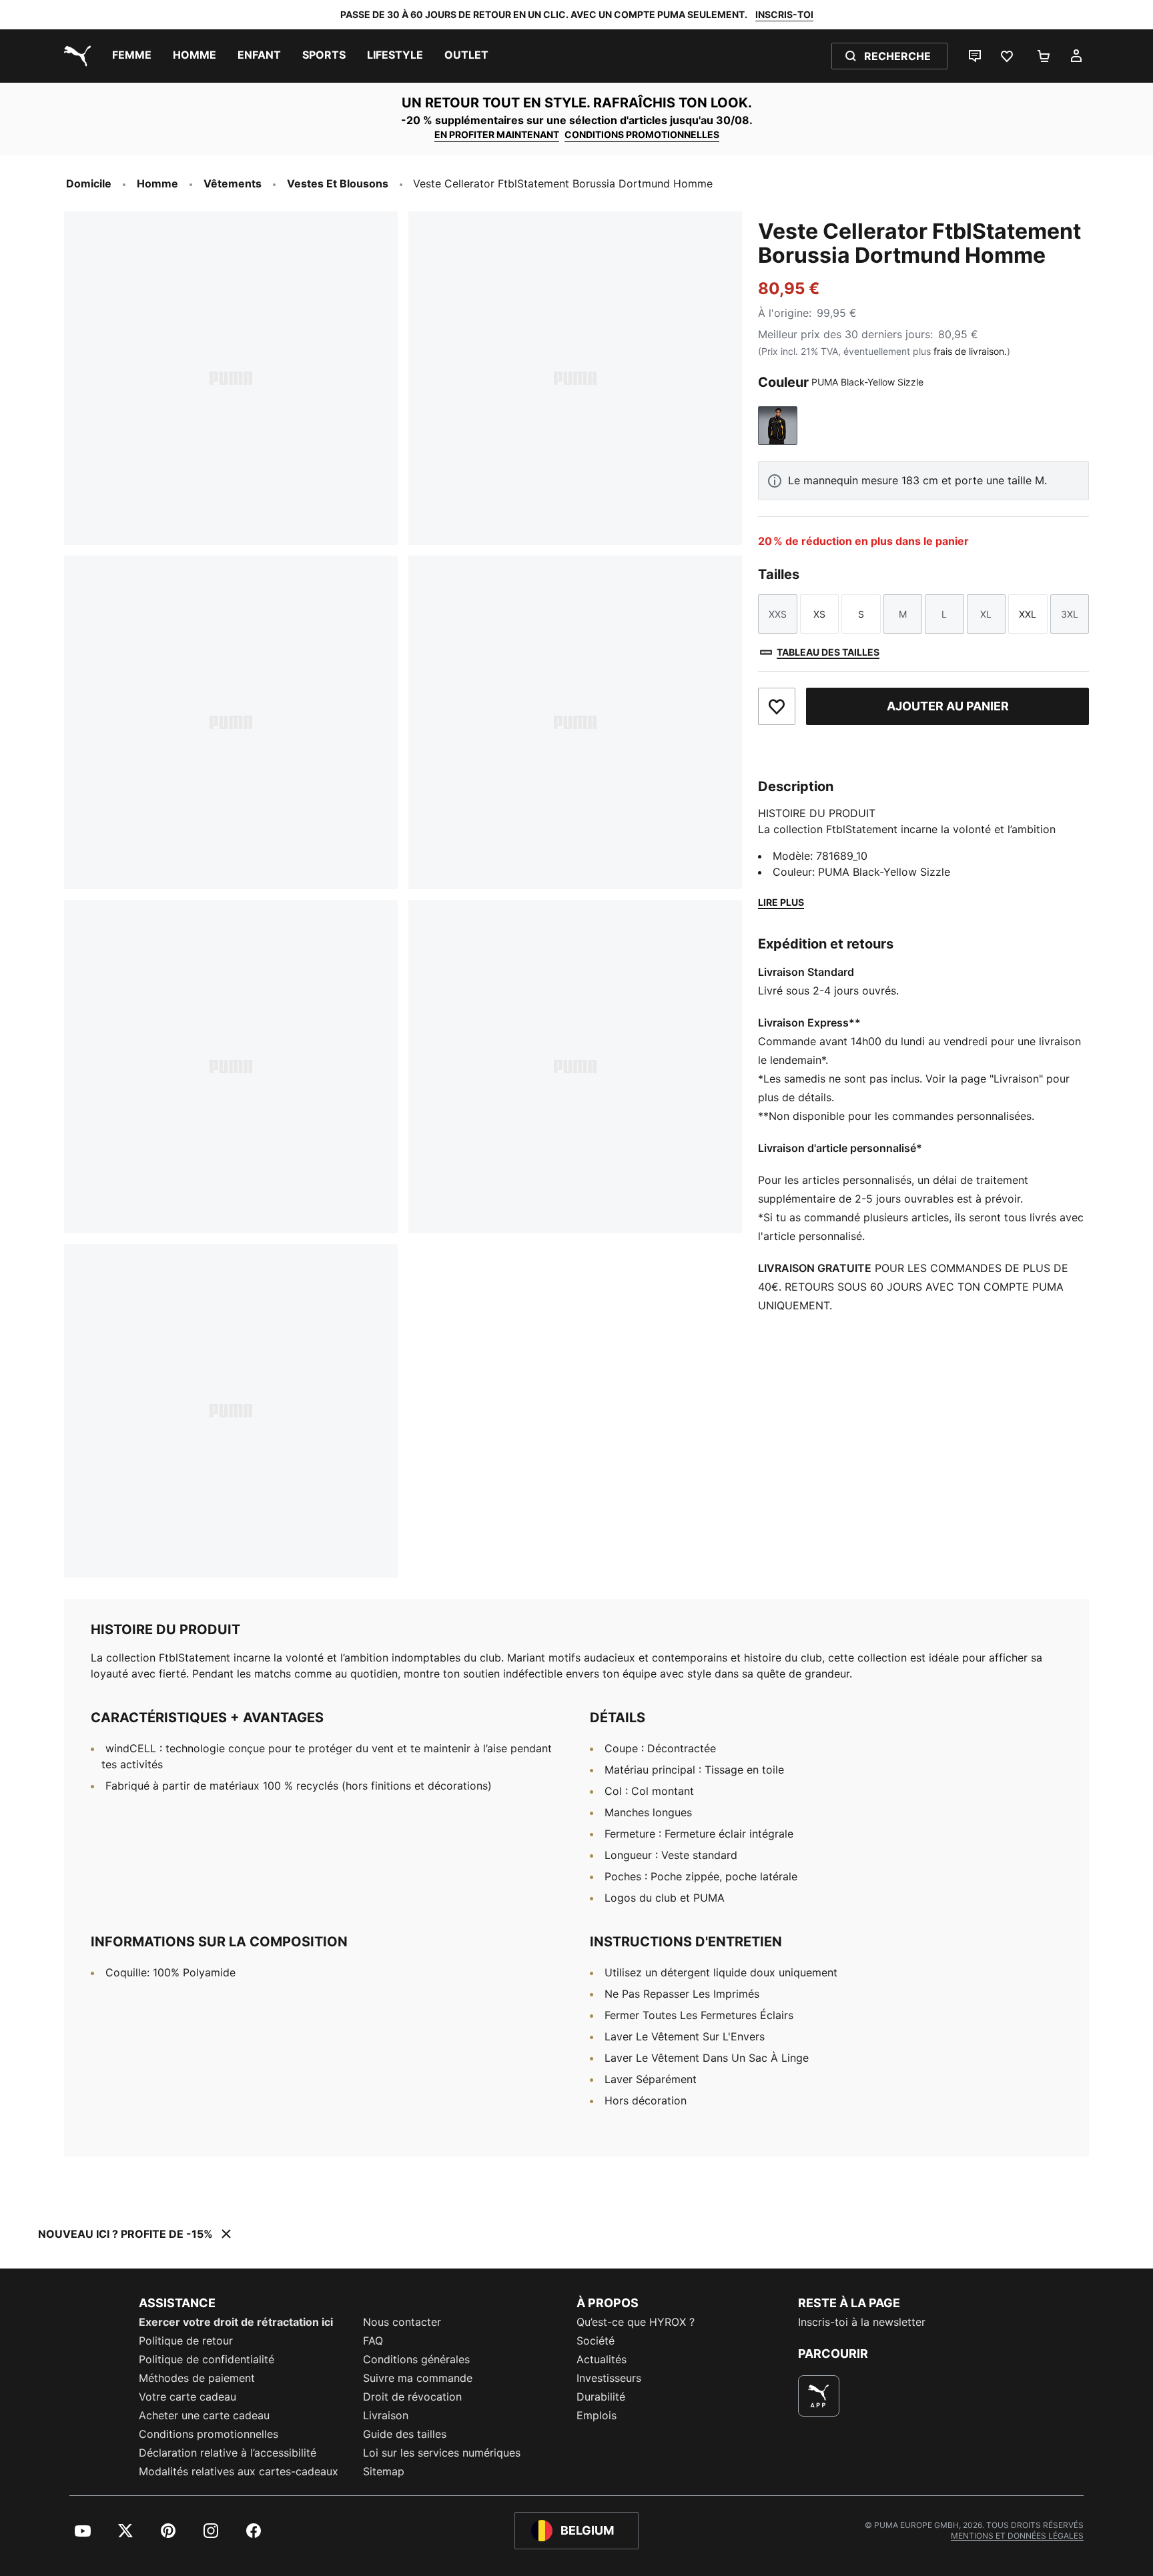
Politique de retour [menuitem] (186, 2341)
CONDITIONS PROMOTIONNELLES (642, 134)
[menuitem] (132, 56)
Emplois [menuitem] (597, 2415)
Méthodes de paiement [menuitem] (197, 2378)
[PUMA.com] (75, 56)
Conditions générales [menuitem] (416, 2359)
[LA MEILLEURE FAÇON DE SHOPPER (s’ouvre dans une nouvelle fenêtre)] (819, 2396)
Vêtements (233, 183)
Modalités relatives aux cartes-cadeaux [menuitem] (239, 2471)
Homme (157, 183)
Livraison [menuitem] (386, 2415)
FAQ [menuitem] (373, 2341)
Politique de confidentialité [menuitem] (207, 2359)
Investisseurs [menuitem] (609, 2378)
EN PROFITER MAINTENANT (497, 134)
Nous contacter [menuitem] (402, 2322)
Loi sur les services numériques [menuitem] (442, 2453)
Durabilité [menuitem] (601, 2397)
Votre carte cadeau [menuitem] (187, 2397)
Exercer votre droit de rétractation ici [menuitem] (236, 2322)
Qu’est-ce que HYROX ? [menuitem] (636, 2322)
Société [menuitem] (596, 2341)
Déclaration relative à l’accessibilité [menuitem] (228, 2453)
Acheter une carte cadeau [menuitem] (204, 2415)
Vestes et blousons (338, 183)
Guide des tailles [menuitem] (405, 2434)
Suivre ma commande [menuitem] (418, 2378)
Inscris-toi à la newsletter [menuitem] (862, 2322)
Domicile (89, 183)
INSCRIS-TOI (784, 14)
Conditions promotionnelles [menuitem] (209, 2434)
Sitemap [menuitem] (384, 2471)
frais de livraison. (970, 351)
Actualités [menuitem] (602, 2359)
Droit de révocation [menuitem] (412, 2397)
